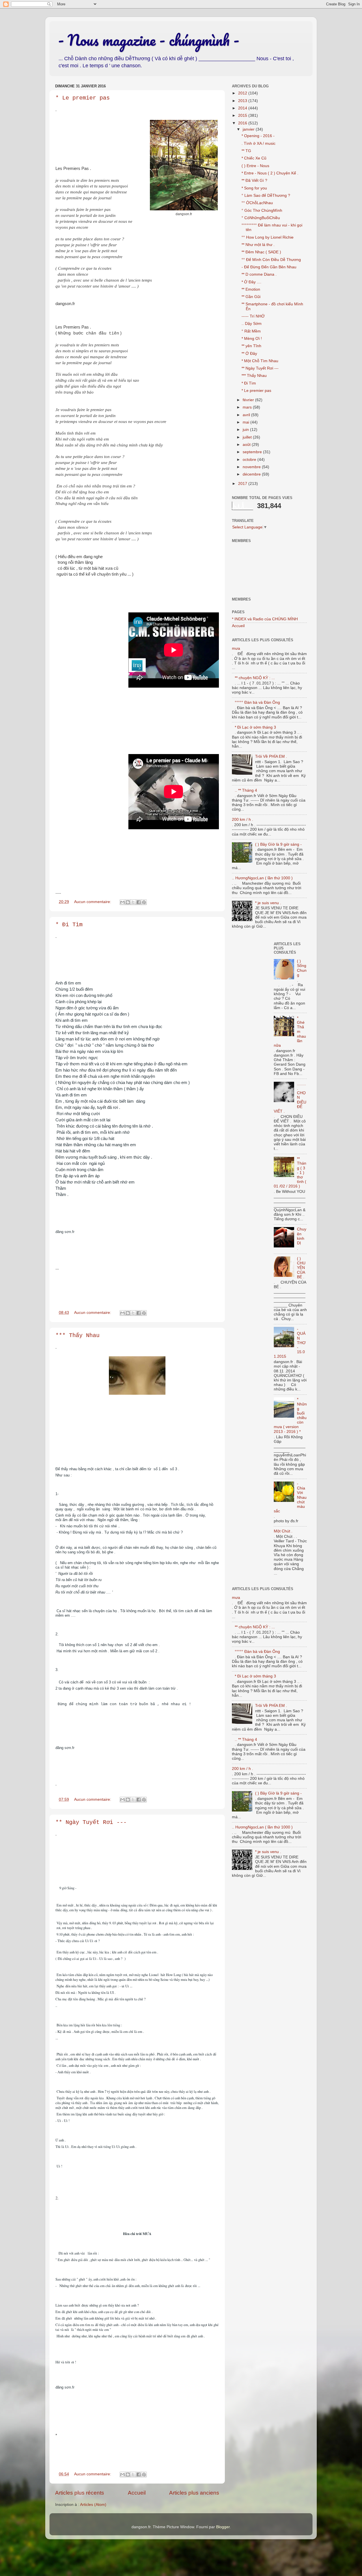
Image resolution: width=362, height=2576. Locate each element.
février (249, 400)
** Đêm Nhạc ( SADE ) (261, 252)
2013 (243, 101)
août (247, 445)
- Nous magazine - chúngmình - (149, 40)
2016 (243, 123)
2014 (243, 108)
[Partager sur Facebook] (139, 902)
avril (247, 415)
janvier (249, 129)
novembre (252, 467)
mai (246, 422)
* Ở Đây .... (251, 282)
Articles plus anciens (194, 2493)
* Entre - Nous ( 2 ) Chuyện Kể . (270, 173)
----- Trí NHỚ (253, 316)
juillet (248, 437)
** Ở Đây (249, 354)
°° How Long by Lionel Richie (268, 237)
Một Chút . (283, 1531)
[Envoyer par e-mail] (122, 902)
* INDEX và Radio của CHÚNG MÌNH (265, 619)
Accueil (137, 2493)
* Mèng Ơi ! (252, 339)
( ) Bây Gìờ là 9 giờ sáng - (278, 844)
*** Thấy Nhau (77, 1335)
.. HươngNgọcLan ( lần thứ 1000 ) (262, 878)
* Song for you (254, 188)
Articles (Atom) (93, 2505)
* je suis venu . (268, 903)
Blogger (223, 2527)
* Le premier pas (83, 98)
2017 (243, 484)
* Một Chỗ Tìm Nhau (260, 361)
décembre (252, 474)
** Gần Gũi (251, 297)
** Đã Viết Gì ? (254, 181)
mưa (236, 648)
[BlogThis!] (128, 902)
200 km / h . (243, 820)
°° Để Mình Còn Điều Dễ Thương (271, 260)
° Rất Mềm (251, 331)
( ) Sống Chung (302, 968)
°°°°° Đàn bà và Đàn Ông (257, 702)
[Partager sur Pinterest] (144, 902)
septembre (253, 452)
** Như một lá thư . (258, 245)
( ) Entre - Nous (255, 166)
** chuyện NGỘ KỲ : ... (255, 678)
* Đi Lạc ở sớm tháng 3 (255, 727)
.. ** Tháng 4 (246, 790)
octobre (250, 460)
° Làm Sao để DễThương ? (266, 196)
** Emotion (251, 289)
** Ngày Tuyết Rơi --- (91, 1822)
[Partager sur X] (133, 902)
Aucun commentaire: (93, 902)
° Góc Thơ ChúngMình (262, 210)
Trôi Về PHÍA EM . (271, 756)
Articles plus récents (80, 2493)
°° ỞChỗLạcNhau (257, 203)
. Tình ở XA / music (258, 143)
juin (246, 430)
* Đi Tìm (69, 925)
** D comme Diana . (259, 274)
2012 (243, 93)
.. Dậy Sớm (252, 324)
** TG (246, 151)
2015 (243, 115)
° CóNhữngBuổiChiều (261, 218)
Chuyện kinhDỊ (302, 1236)
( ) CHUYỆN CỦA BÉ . (301, 1268)
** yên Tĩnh (251, 346)
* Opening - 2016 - (258, 136)
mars (248, 407)
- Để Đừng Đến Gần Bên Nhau (269, 267)
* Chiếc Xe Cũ (254, 158)
